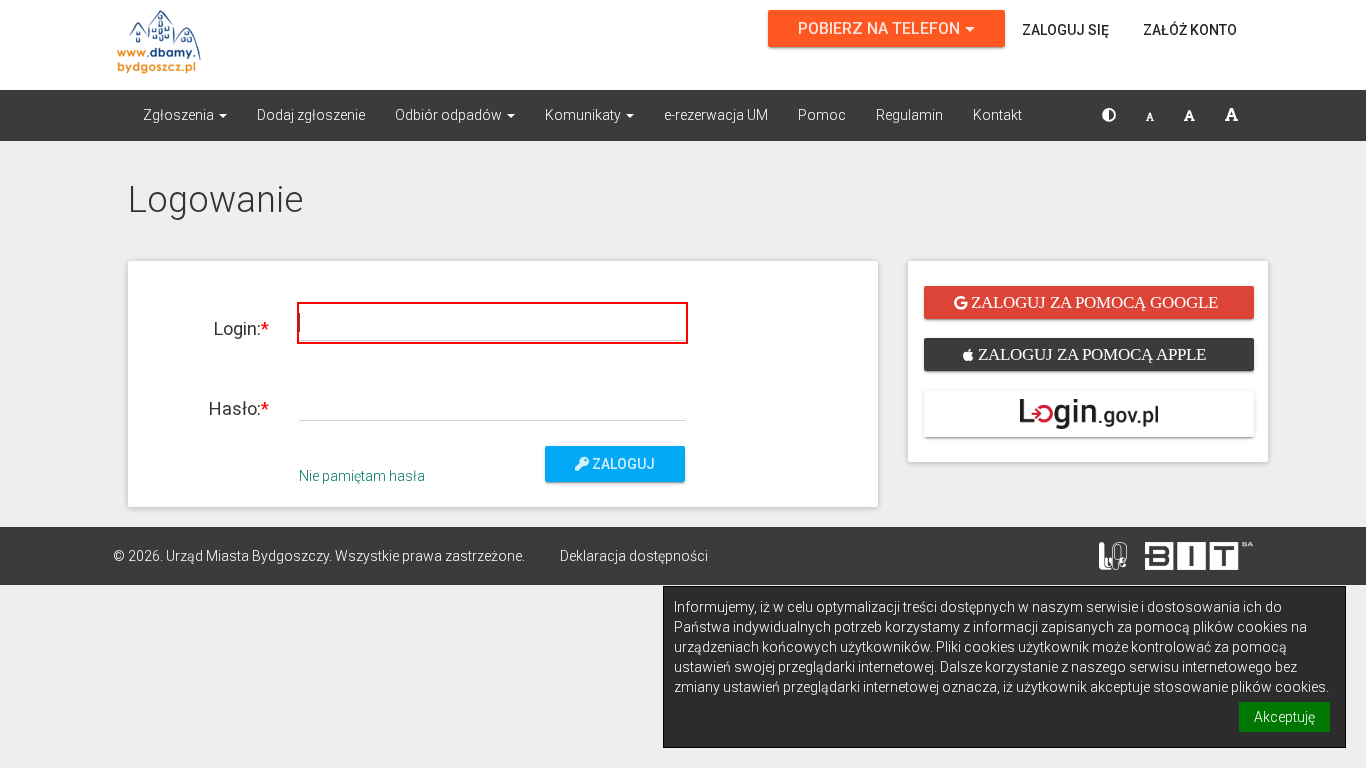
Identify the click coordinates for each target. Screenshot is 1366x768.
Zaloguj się (1065, 30)
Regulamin (909, 115)
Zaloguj (622, 464)
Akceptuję (1284, 717)
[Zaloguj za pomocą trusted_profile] (1089, 414)
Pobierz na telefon (879, 28)
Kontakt (997, 115)
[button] (1109, 115)
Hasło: (235, 408)
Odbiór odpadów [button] (450, 115)
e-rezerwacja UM (716, 115)
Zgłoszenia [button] (180, 115)
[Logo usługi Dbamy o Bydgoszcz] (293, 45)
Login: (237, 328)
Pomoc (822, 115)
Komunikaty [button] (584, 115)
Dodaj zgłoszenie (311, 115)
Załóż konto (1190, 30)
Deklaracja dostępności (634, 556)
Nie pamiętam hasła (362, 476)
